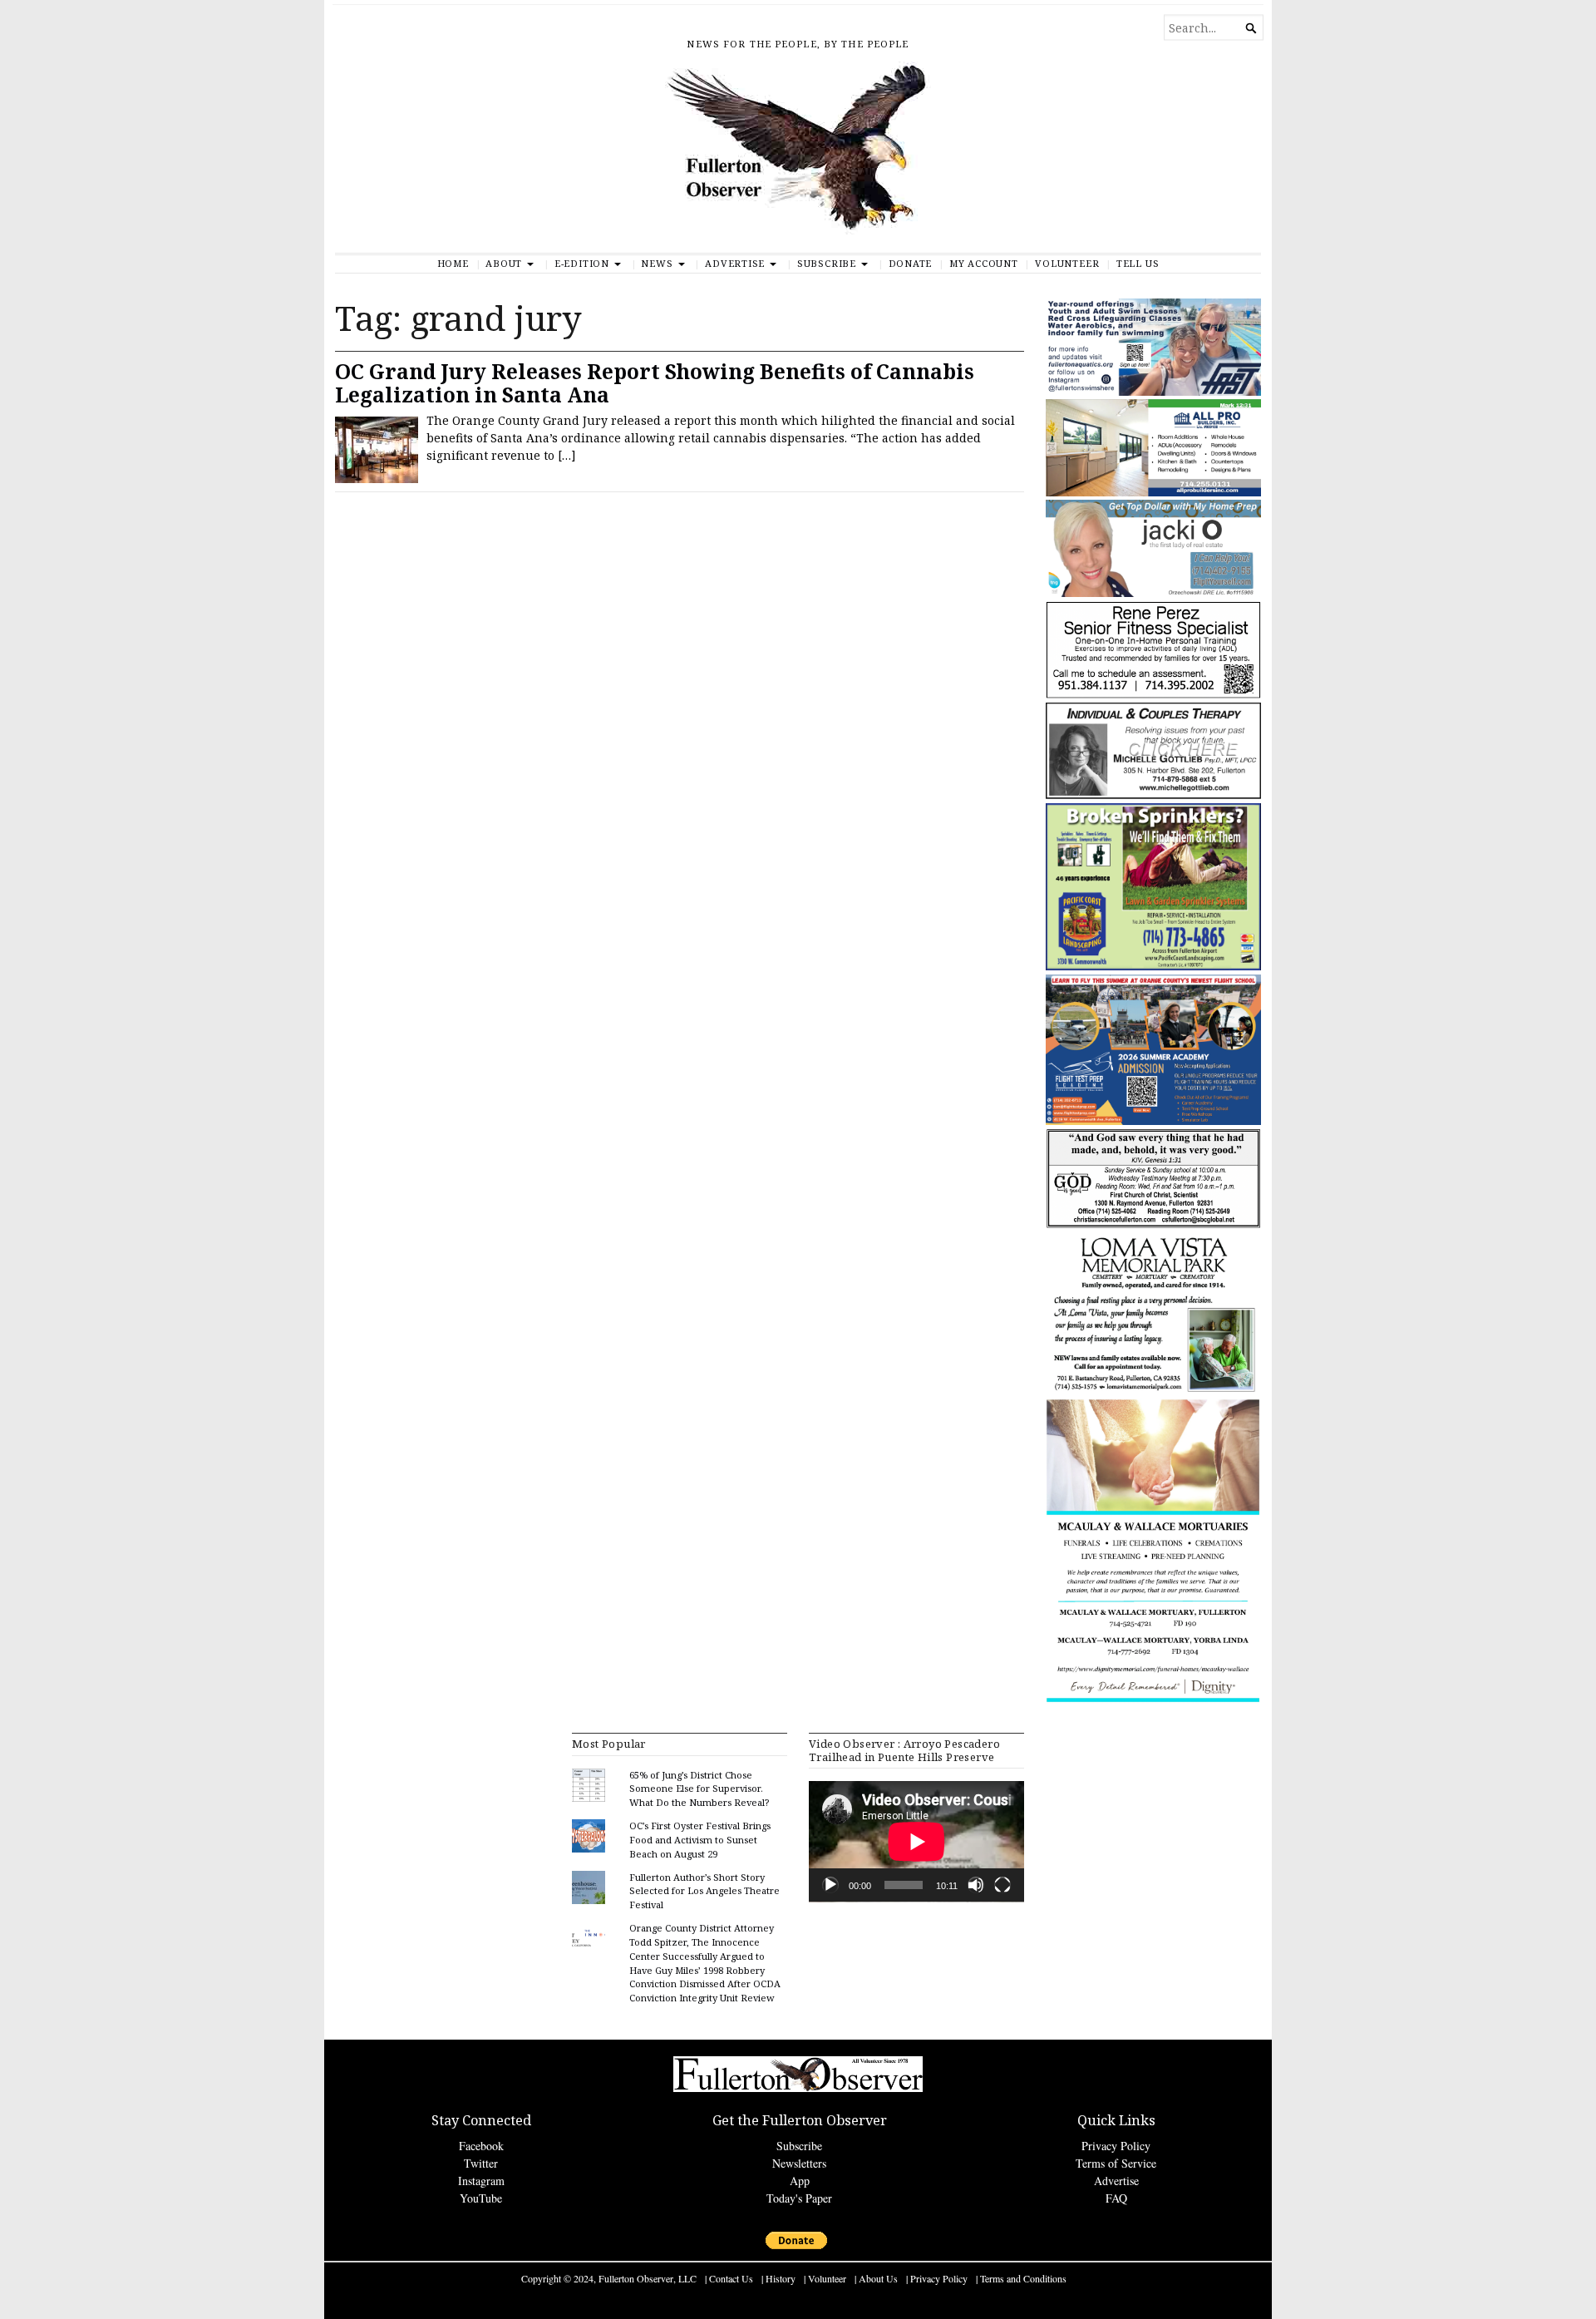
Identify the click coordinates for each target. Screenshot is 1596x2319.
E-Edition (582, 263)
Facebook (481, 2146)
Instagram (481, 2181)
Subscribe (827, 263)
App (800, 2181)
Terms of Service (1116, 2163)
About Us (878, 2278)
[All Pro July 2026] (1153, 493)
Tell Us (1138, 263)
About (504, 263)
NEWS (657, 263)
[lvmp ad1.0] (1153, 1391)
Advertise (735, 263)
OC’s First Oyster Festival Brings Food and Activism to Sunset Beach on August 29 (700, 1840)
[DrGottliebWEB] (1153, 795)
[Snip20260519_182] (1153, 1121)
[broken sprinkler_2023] (1153, 967)
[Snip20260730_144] (1153, 695)
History (781, 2278)
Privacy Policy (1116, 2146)
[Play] (830, 1885)
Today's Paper (799, 2198)
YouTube (481, 2198)
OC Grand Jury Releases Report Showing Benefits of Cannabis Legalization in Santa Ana (655, 383)
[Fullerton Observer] (798, 157)
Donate (911, 263)
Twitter (481, 2163)
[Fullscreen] (1002, 1885)
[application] (916, 1842)
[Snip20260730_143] (1153, 1225)
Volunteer (1067, 263)
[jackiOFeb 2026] (1153, 593)
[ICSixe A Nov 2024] (1153, 392)
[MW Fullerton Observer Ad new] (1153, 1700)
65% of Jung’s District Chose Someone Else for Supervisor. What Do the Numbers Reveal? (699, 1789)
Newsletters (799, 2163)
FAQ (1116, 2198)
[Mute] (976, 1885)
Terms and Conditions (1023, 2278)
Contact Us (731, 2278)
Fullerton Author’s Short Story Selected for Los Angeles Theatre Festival (704, 1891)
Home (453, 263)
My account (984, 263)
